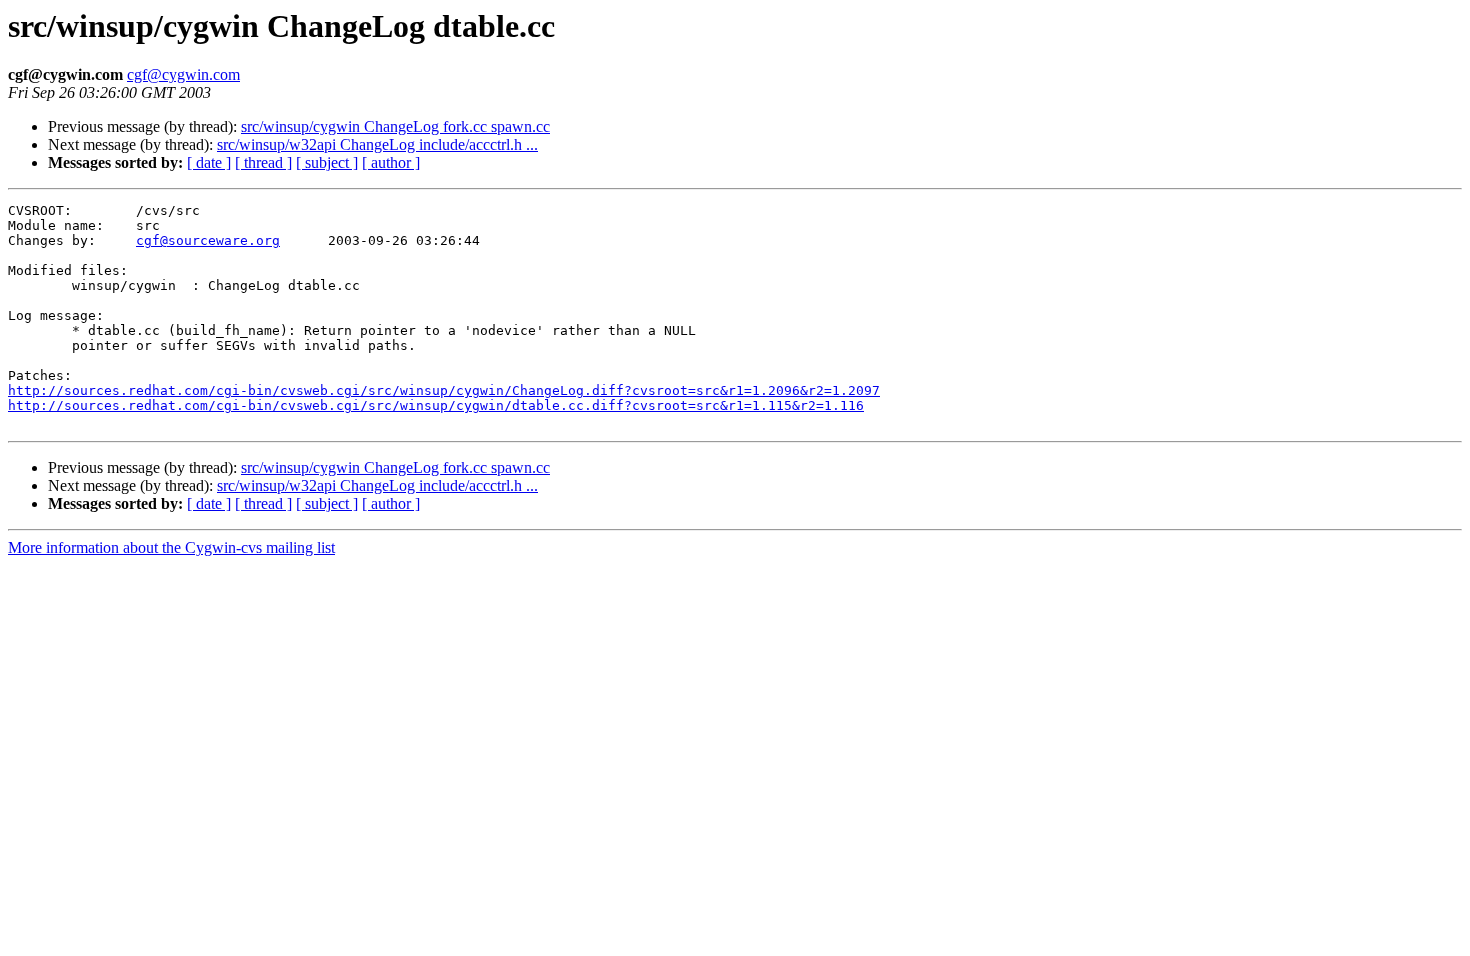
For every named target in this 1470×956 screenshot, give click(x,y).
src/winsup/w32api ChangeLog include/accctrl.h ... (377, 144)
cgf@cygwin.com (183, 74)
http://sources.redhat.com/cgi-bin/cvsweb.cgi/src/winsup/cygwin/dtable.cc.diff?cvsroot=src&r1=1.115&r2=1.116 (436, 405)
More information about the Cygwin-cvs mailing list (171, 547)
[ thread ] (263, 162)
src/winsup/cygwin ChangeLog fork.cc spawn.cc (395, 126)
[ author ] (391, 162)
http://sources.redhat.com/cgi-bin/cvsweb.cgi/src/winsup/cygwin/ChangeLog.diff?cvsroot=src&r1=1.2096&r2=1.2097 (444, 390)
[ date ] (209, 162)
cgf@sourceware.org (208, 240)
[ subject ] (327, 162)
